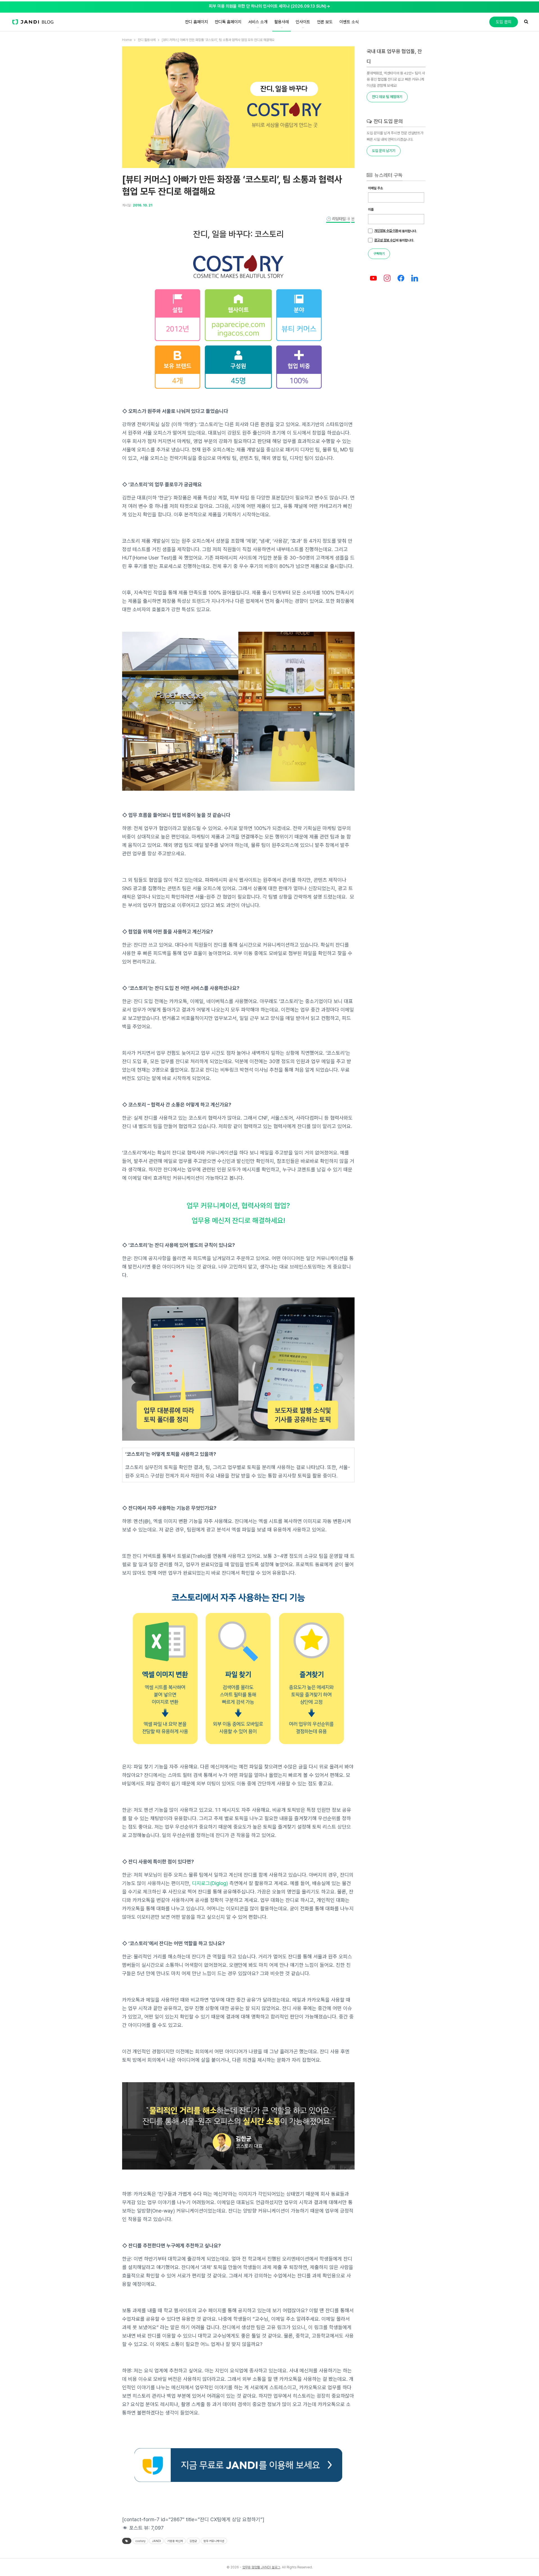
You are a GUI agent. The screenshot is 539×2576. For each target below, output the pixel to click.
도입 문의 (504, 22)
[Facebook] (401, 278)
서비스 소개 (258, 22)
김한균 (193, 2541)
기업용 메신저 (175, 2541)
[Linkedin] (414, 278)
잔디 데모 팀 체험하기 (387, 97)
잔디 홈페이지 (197, 22)
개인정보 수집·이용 (386, 231)
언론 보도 (325, 22)
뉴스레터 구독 (388, 175)
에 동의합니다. (396, 231)
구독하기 (379, 254)
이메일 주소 (375, 188)
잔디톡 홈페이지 (228, 22)
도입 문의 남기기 (384, 151)
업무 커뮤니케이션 (214, 2541)
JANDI (156, 2541)
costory (140, 2541)
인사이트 (303, 22)
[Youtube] (374, 278)
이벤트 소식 (349, 22)
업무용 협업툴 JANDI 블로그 (261, 2567)
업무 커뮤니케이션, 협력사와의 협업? (238, 1206)
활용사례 (282, 22)
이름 (371, 210)
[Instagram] (387, 278)
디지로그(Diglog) (210, 1883)
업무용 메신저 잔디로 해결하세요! (238, 1220)
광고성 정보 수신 (385, 240)
